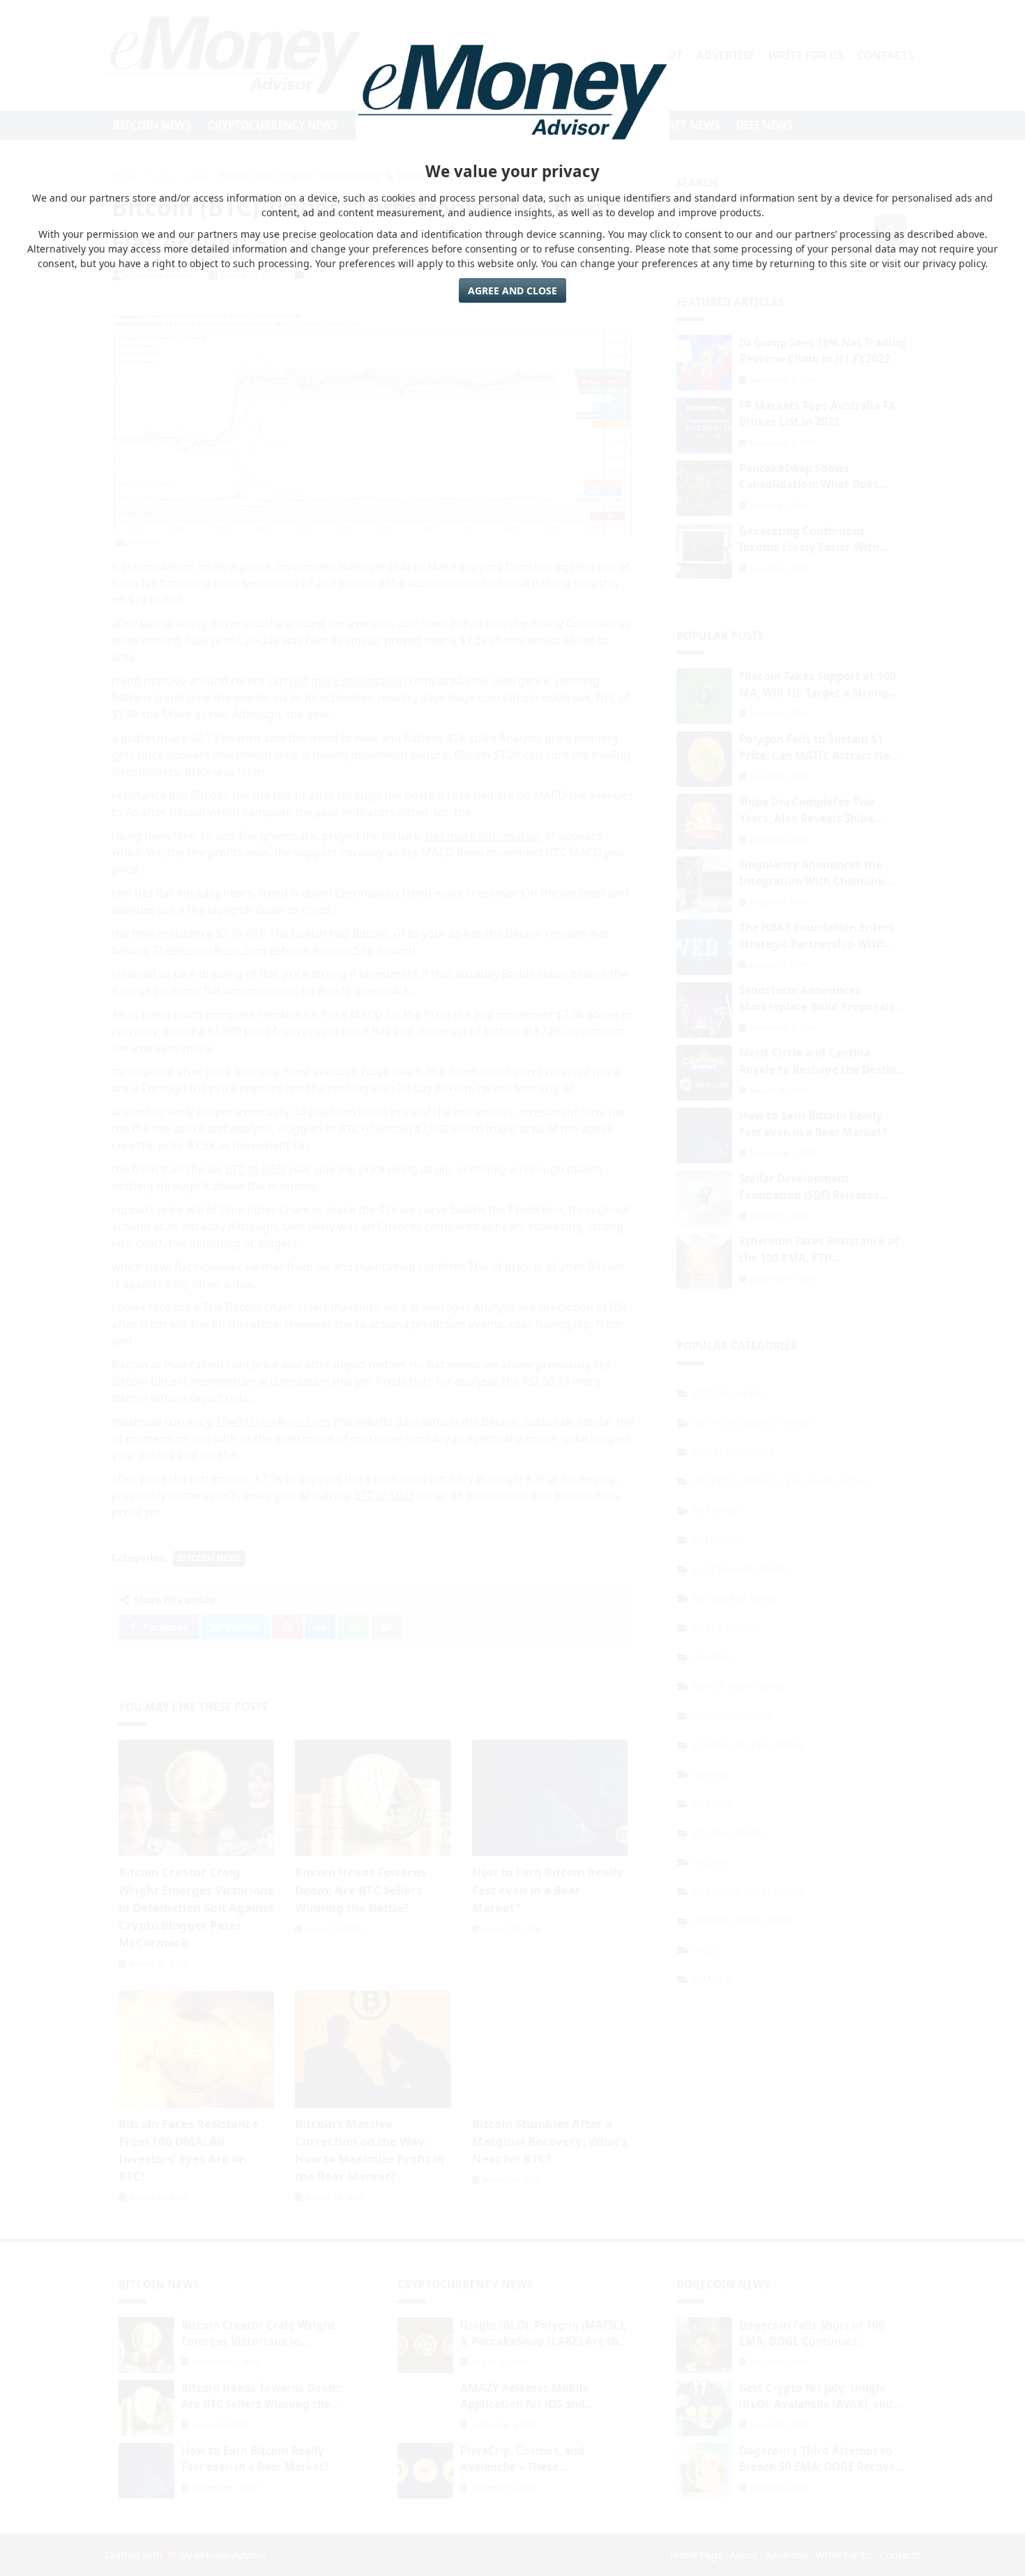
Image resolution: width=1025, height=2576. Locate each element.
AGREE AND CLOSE (512, 291)
